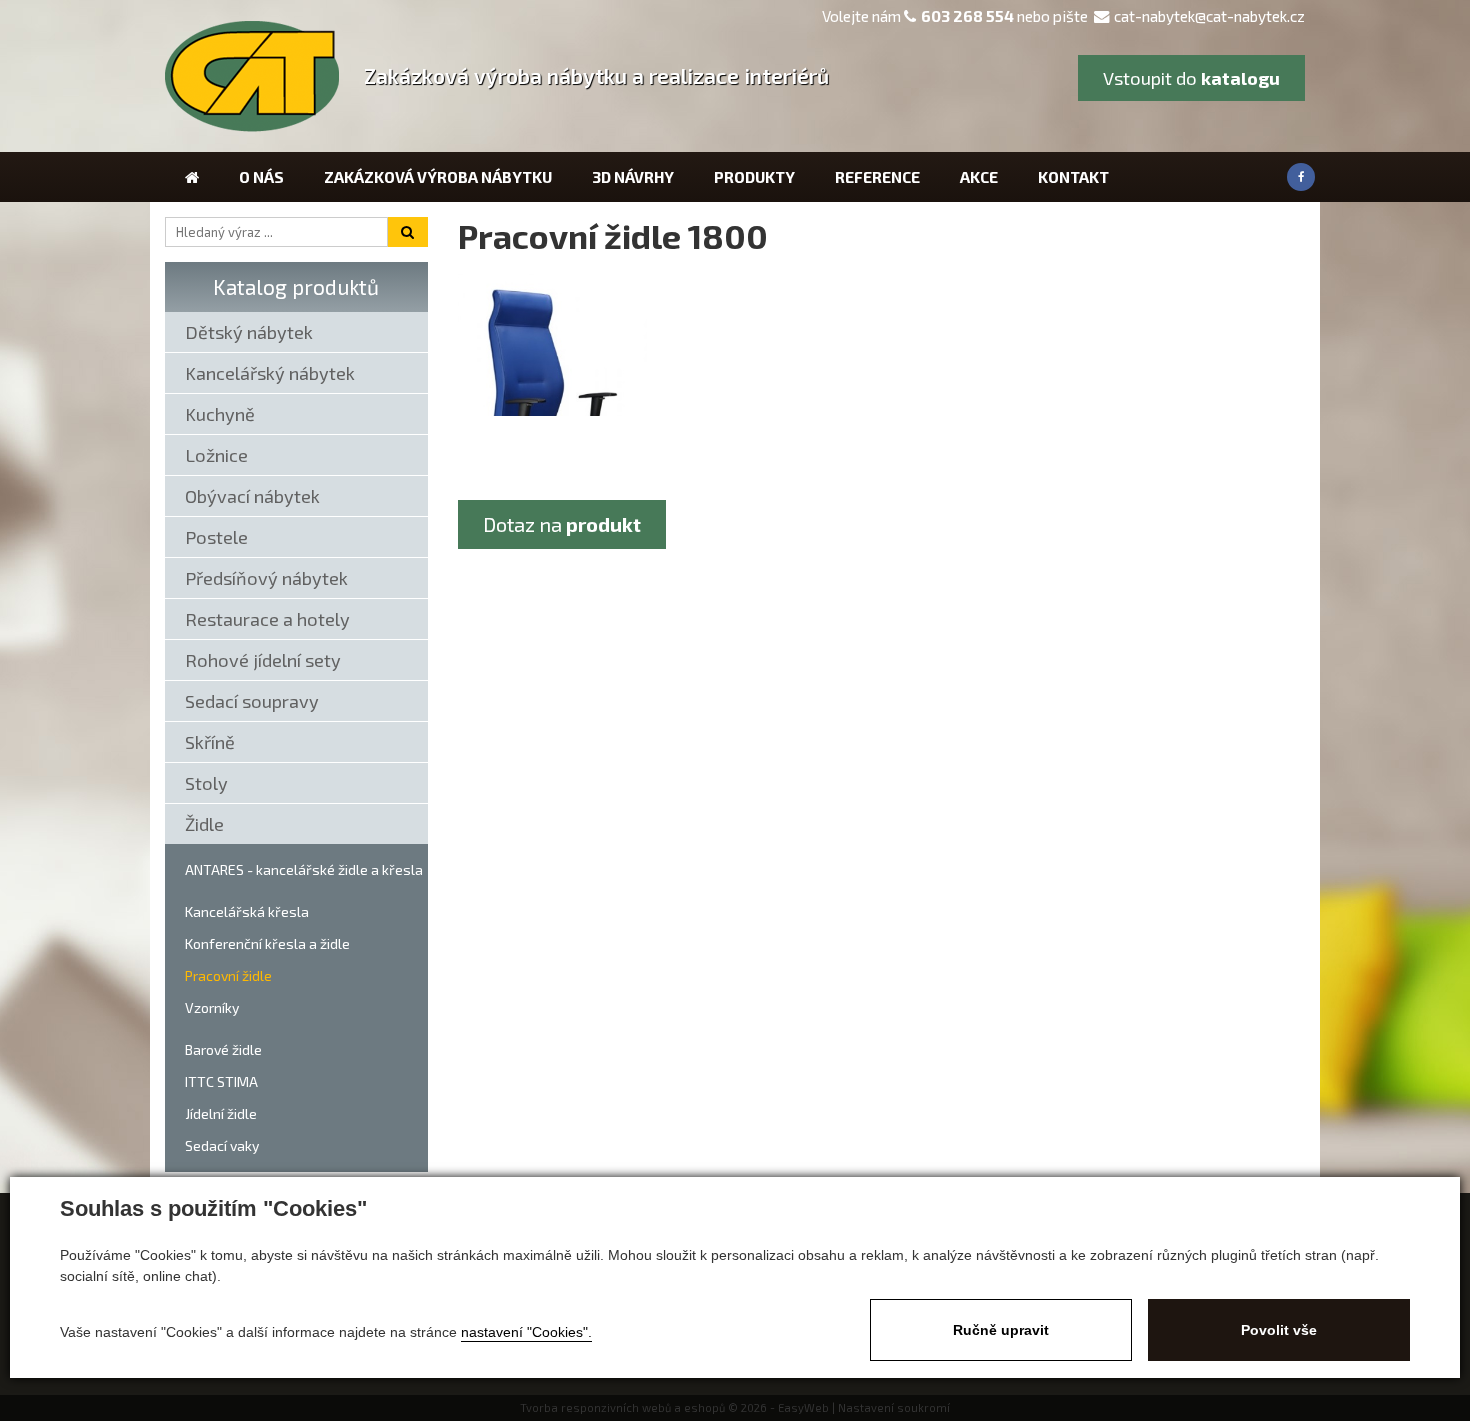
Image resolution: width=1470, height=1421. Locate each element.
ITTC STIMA (221, 1081)
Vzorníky (212, 1007)
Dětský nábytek (249, 332)
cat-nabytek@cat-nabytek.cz (1209, 16)
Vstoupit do (1191, 78)
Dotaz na (562, 524)
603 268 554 (967, 16)
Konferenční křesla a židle (267, 943)
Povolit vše (1279, 1330)
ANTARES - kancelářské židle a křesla (304, 869)
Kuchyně (220, 414)
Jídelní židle (221, 1113)
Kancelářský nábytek (270, 373)
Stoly (206, 783)
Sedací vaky (222, 1145)
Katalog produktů (296, 286)
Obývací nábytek (252, 496)
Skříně (210, 742)
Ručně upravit (1001, 1330)
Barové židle (223, 1049)
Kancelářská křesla (247, 911)
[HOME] (192, 177)
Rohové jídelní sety (263, 660)
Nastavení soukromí (894, 1407)
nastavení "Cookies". (526, 1332)
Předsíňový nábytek (266, 578)
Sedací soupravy (252, 701)
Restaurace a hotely (267, 619)
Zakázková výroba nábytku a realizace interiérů (596, 75)
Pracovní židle (228, 975)
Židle (204, 824)
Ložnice (216, 455)
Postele (216, 537)
